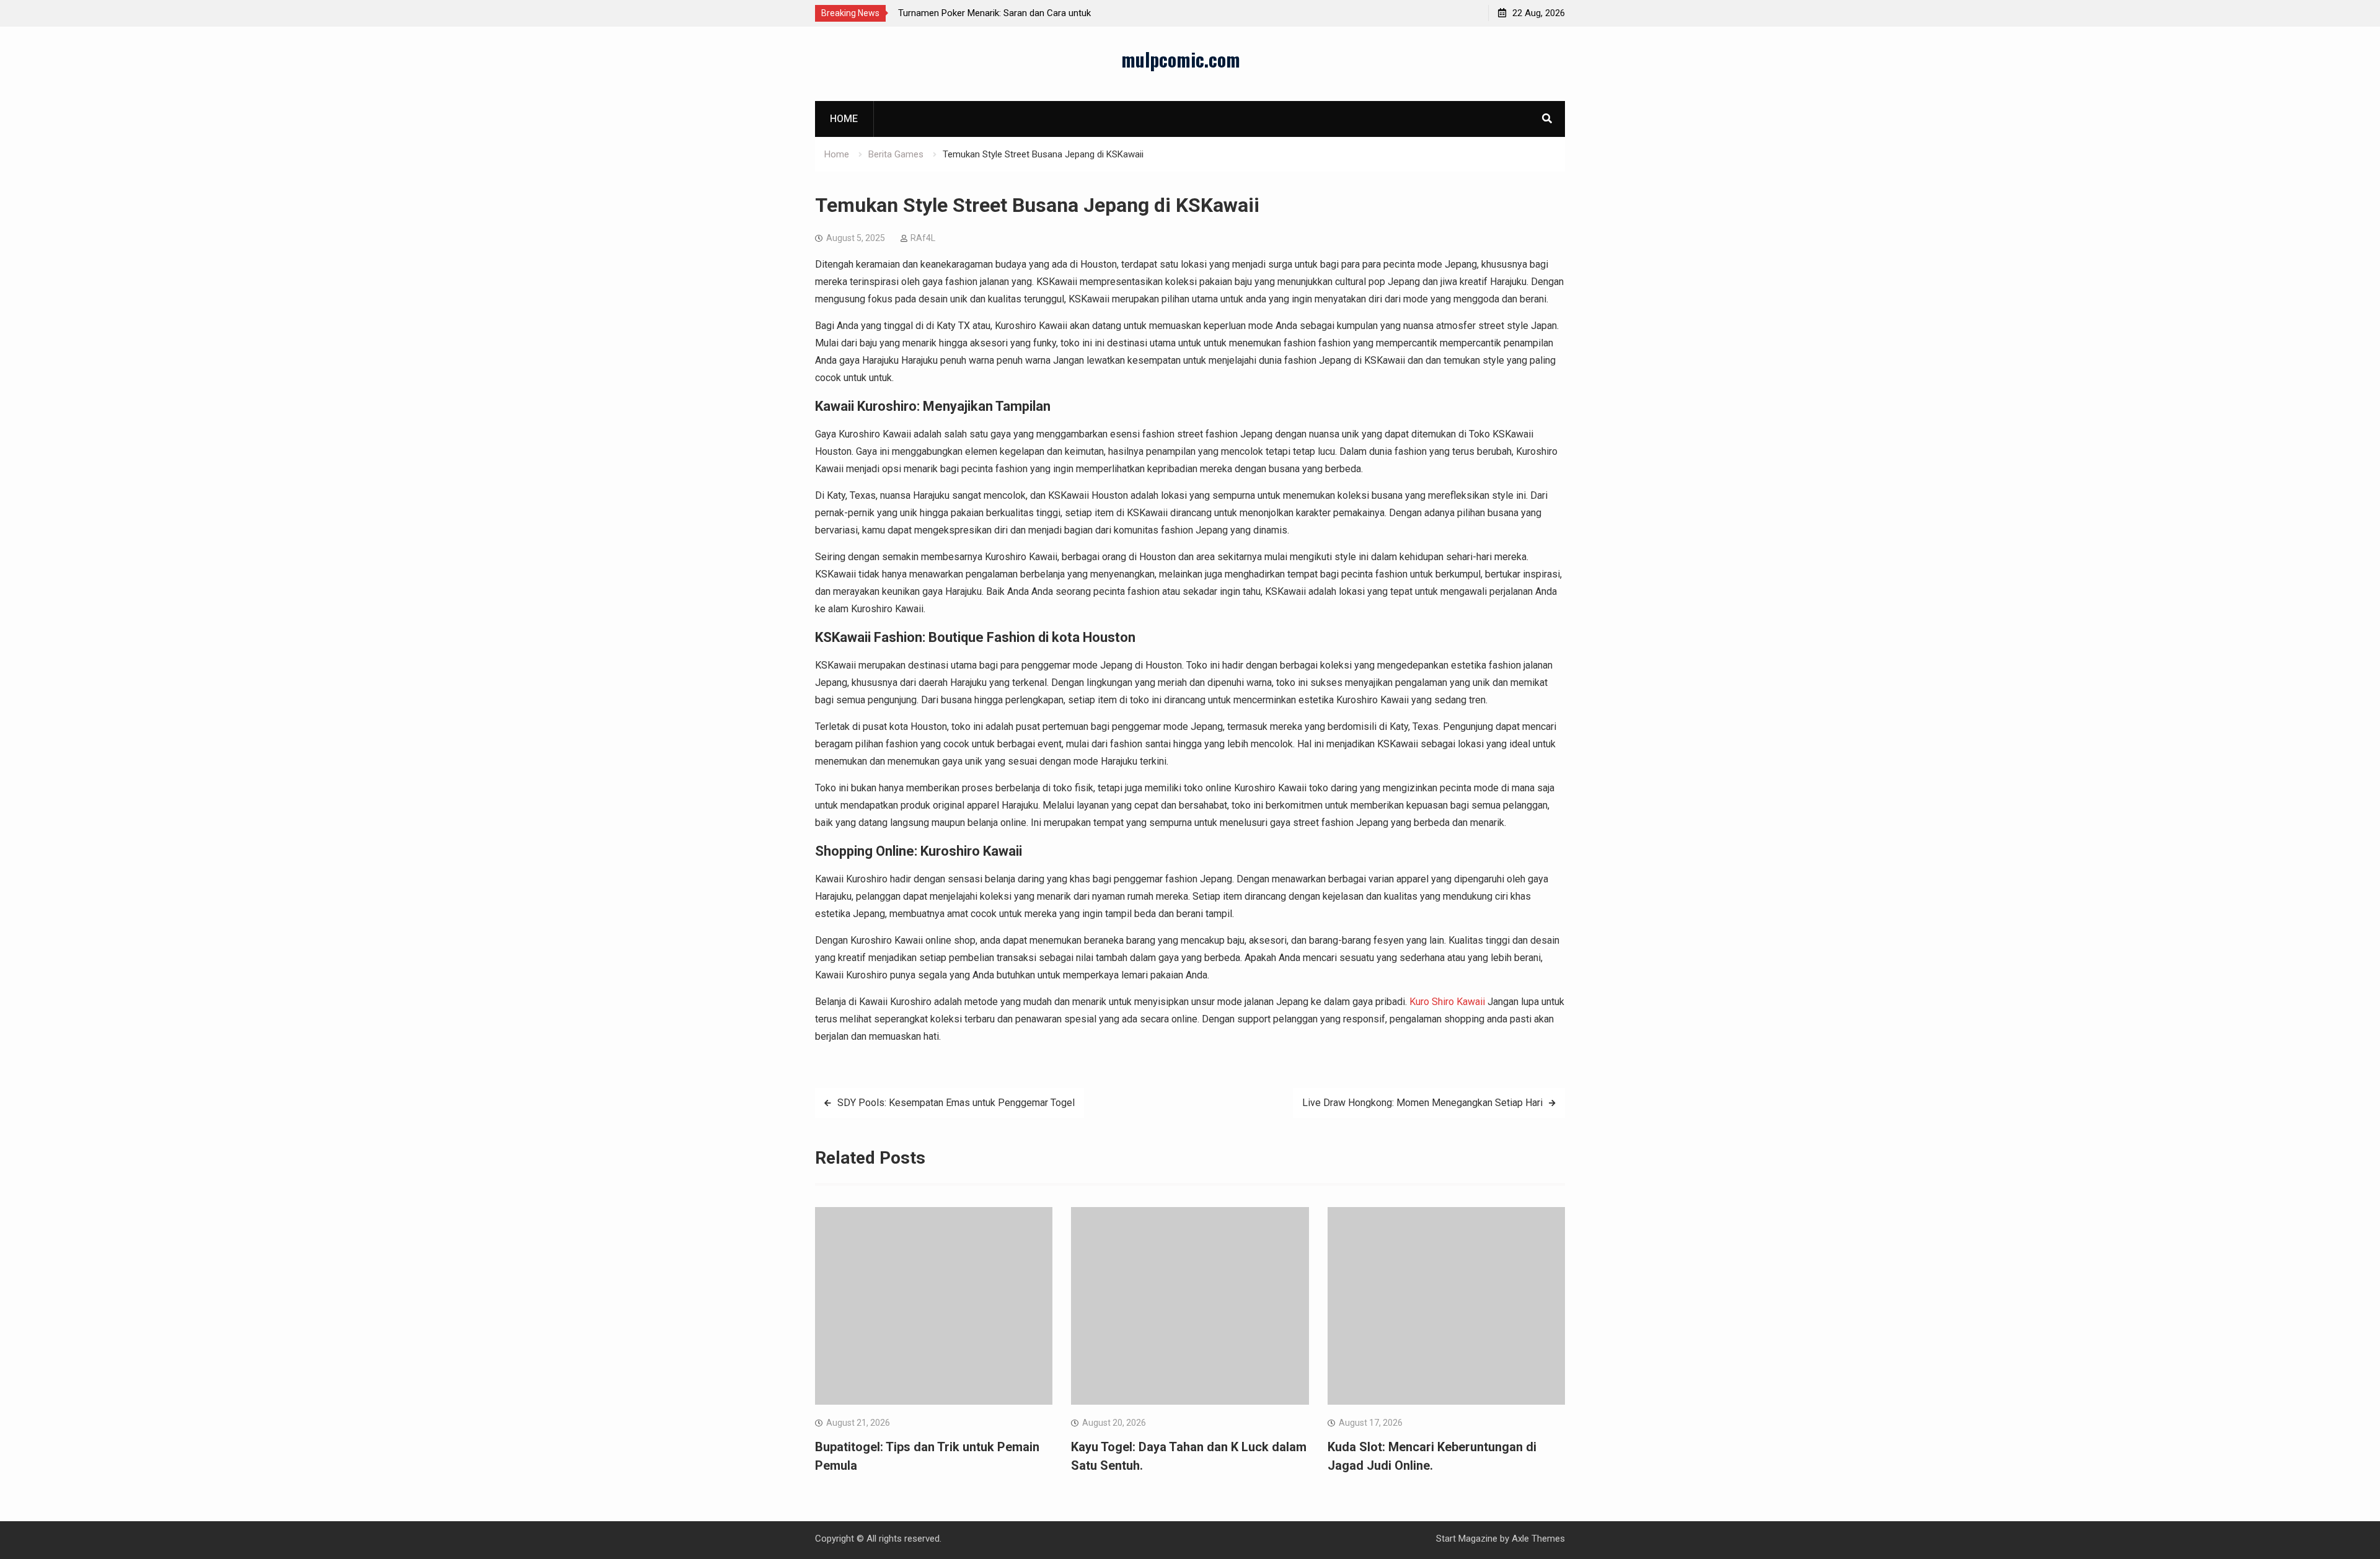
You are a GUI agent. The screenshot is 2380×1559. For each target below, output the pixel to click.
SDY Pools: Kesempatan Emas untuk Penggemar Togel (956, 1103)
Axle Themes (1538, 1539)
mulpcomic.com (1181, 59)
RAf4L (923, 238)
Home (844, 119)
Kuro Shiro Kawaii (1447, 1002)
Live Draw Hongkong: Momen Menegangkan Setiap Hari (1422, 1103)
